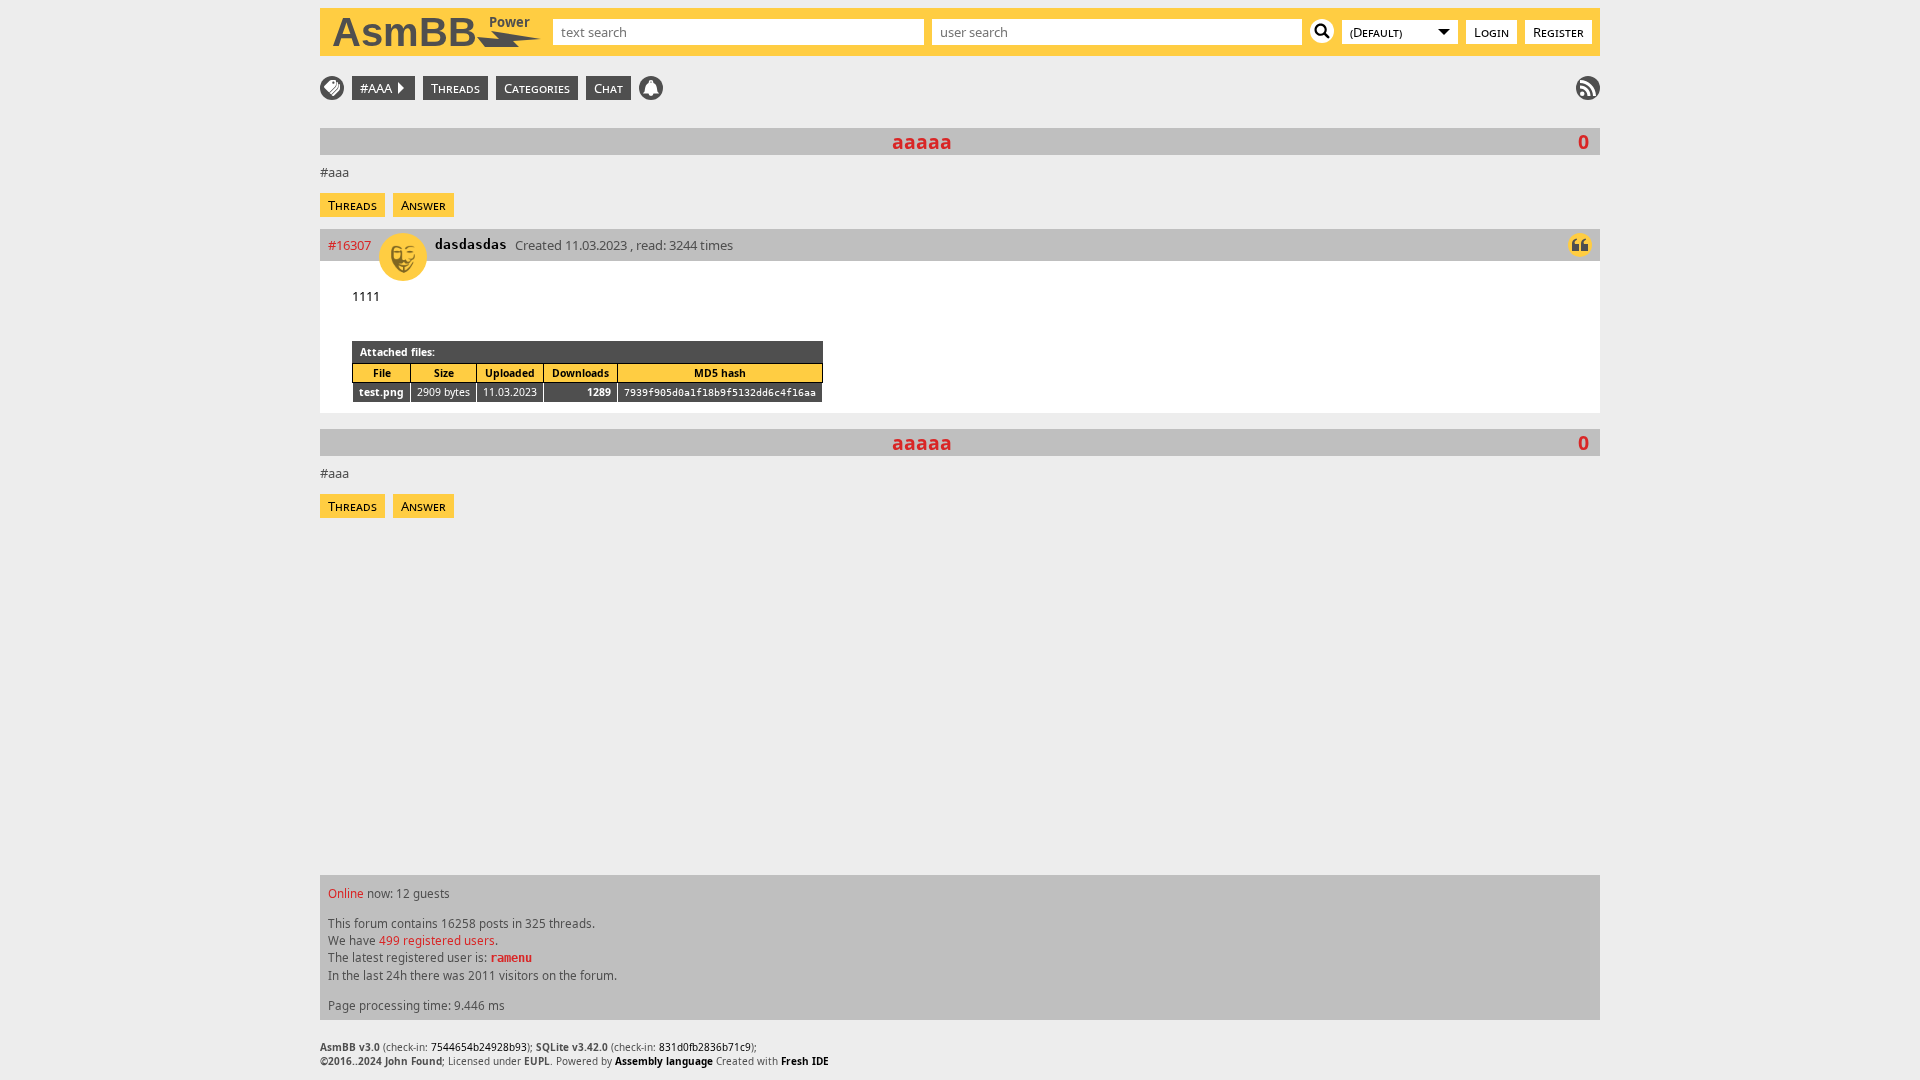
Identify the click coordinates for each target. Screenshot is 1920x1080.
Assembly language (664, 1061)
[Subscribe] (1588, 88)
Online (346, 893)
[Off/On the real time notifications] (651, 88)
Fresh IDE (805, 1061)
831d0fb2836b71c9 (705, 1047)
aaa (338, 172)
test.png (381, 392)
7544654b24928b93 (479, 1047)
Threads (455, 88)
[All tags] (332, 88)
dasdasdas (471, 244)
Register (1558, 32)
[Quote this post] (1580, 245)
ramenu (511, 958)
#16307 (349, 245)
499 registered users (437, 940)
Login (1491, 32)
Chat (608, 88)
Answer (423, 205)
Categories (537, 88)
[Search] (1322, 31)
